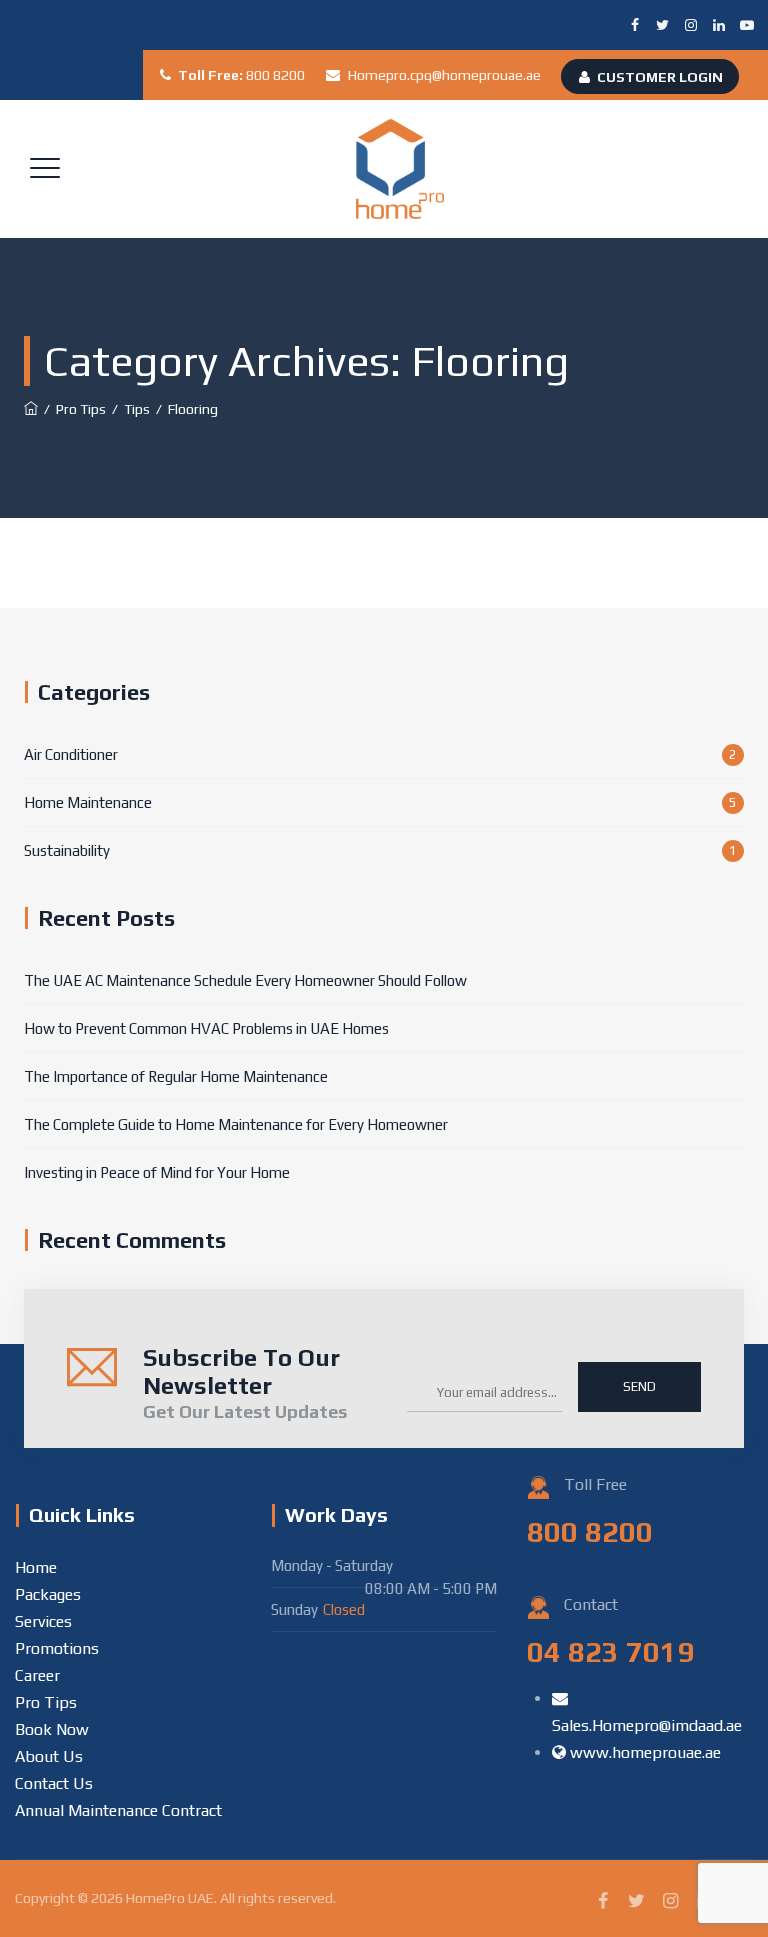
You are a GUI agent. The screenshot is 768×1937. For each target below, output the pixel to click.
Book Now (52, 1729)
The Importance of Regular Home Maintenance (176, 1076)
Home (36, 1567)
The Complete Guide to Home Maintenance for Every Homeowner (236, 1124)
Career (37, 1675)
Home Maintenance (88, 802)
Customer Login (660, 77)
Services (43, 1621)
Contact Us (54, 1783)
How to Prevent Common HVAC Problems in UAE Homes (206, 1028)
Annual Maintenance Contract (118, 1810)
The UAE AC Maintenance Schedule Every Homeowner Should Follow (245, 980)
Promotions (57, 1648)
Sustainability (67, 850)
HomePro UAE (170, 1898)
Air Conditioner (71, 754)
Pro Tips (46, 1702)
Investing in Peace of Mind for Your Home (157, 1172)
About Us (49, 1756)
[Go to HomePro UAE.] (31, 409)
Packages (48, 1594)
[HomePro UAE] (400, 169)
